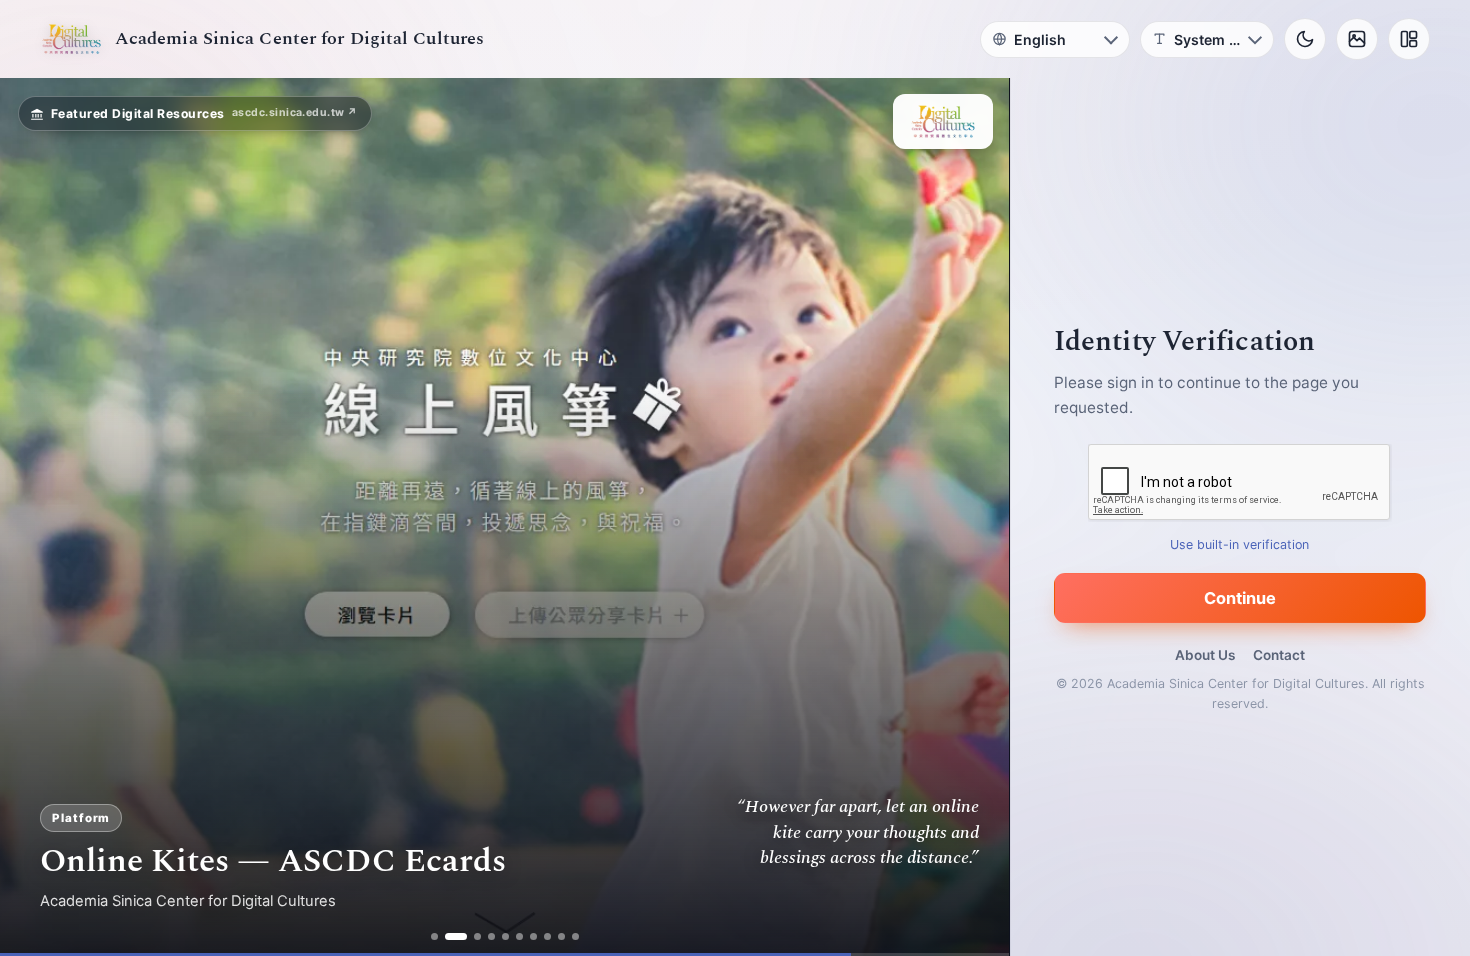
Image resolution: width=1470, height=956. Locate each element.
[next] (973, 517)
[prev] (36, 517)
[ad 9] (561, 936)
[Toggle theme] (1305, 39)
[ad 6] (519, 936)
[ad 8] (547, 936)
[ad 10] (575, 936)
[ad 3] (470, 936)
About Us (1205, 655)
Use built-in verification (1240, 544)
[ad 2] (448, 936)
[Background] (1357, 39)
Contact (1279, 655)
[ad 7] (533, 936)
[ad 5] (505, 936)
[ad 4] (491, 936)
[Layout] (1409, 39)
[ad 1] (434, 936)
